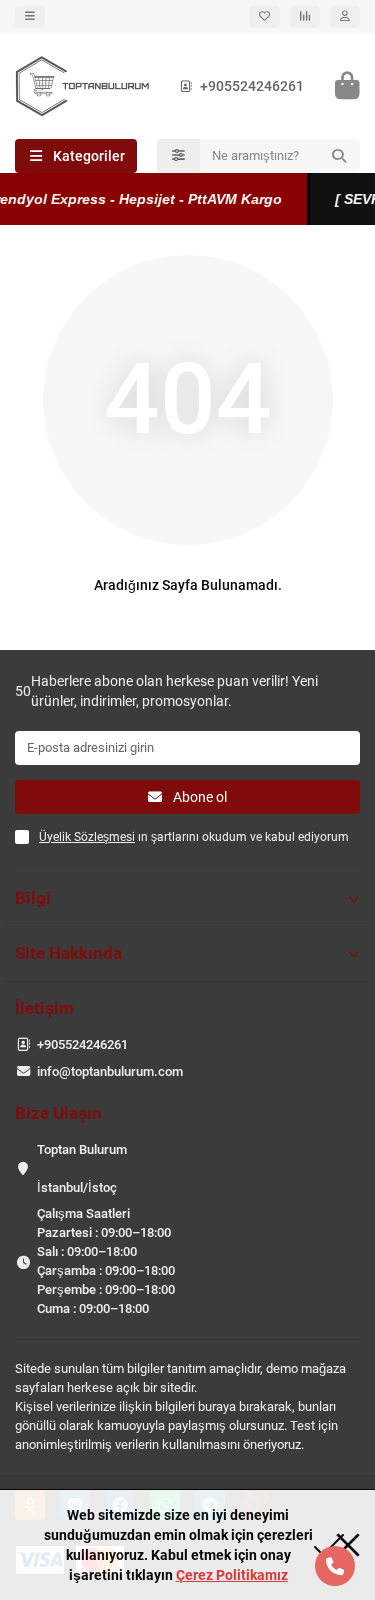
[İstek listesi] (264, 17)
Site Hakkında (68, 953)
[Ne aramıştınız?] (339, 156)
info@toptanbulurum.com (110, 1071)
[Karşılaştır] (305, 17)
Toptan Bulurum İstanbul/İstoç (82, 1168)
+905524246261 (252, 86)
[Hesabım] (345, 17)
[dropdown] (30, 17)
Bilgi (33, 898)
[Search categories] (178, 156)
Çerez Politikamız (232, 1575)
